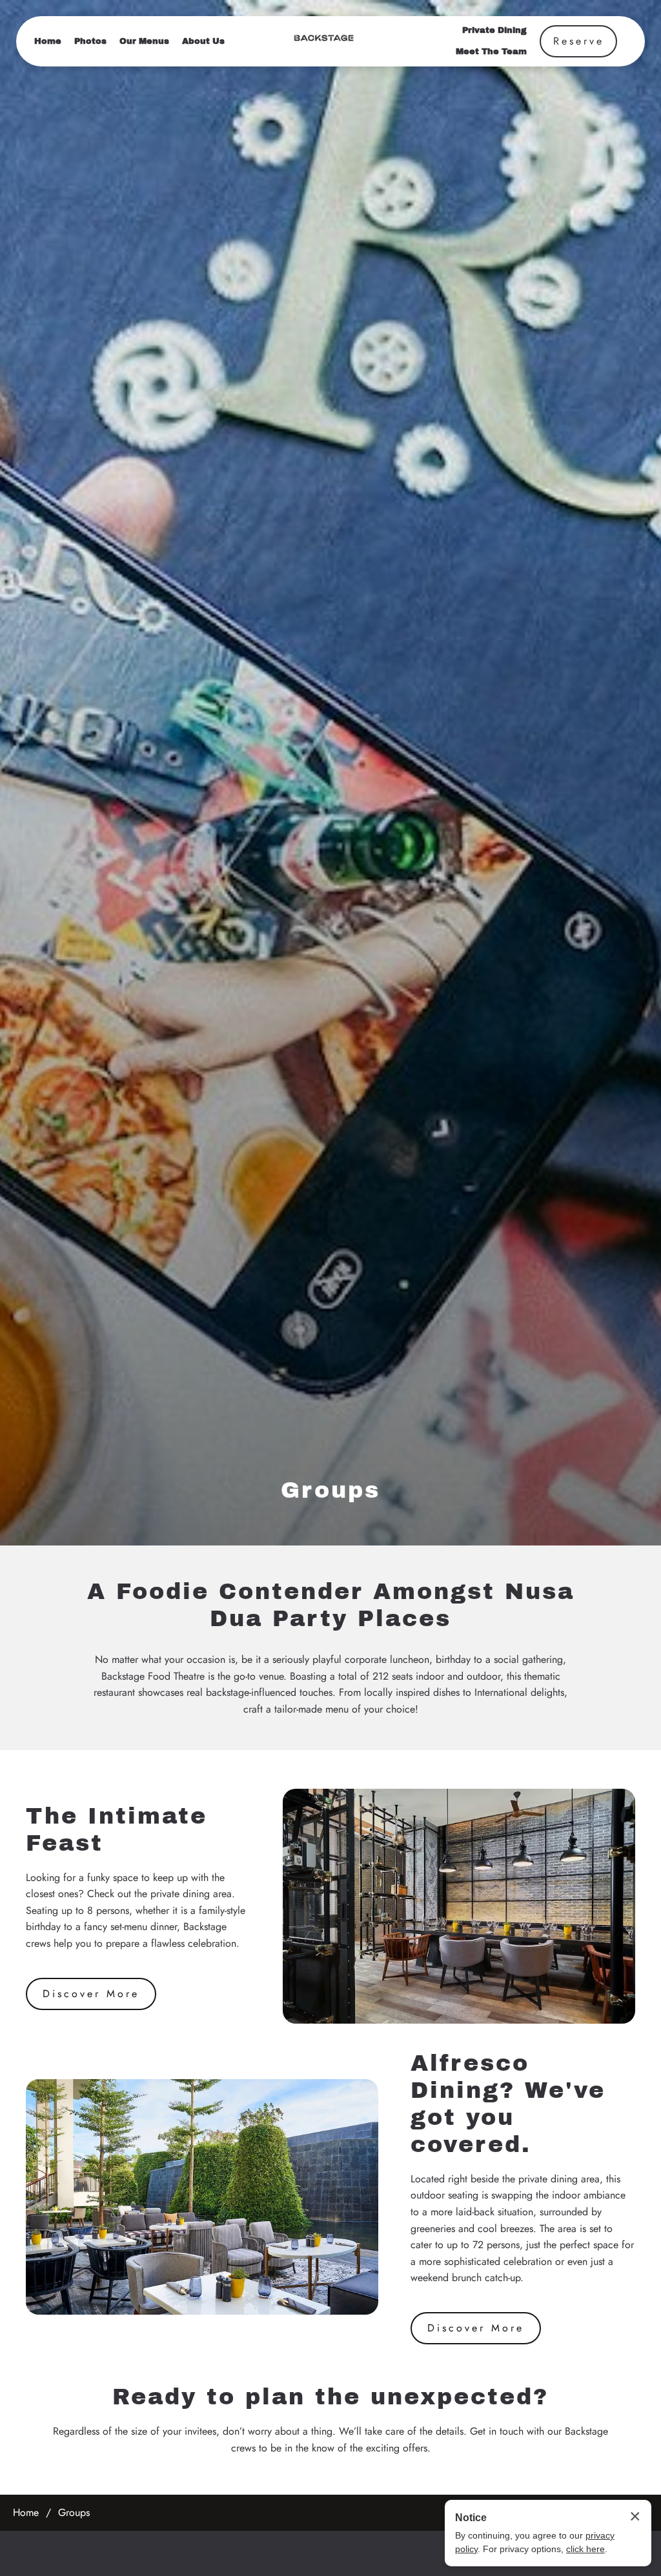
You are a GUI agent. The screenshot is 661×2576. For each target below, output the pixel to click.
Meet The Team (491, 52)
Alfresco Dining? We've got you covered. (508, 2104)
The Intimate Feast (117, 1829)
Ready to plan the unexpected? (330, 2397)
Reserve (579, 41)
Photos (90, 41)
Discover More (91, 1994)
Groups (330, 1490)
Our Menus (144, 41)
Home (48, 41)
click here (585, 2549)
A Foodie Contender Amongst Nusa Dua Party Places (331, 1605)
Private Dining (494, 30)
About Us (203, 41)
